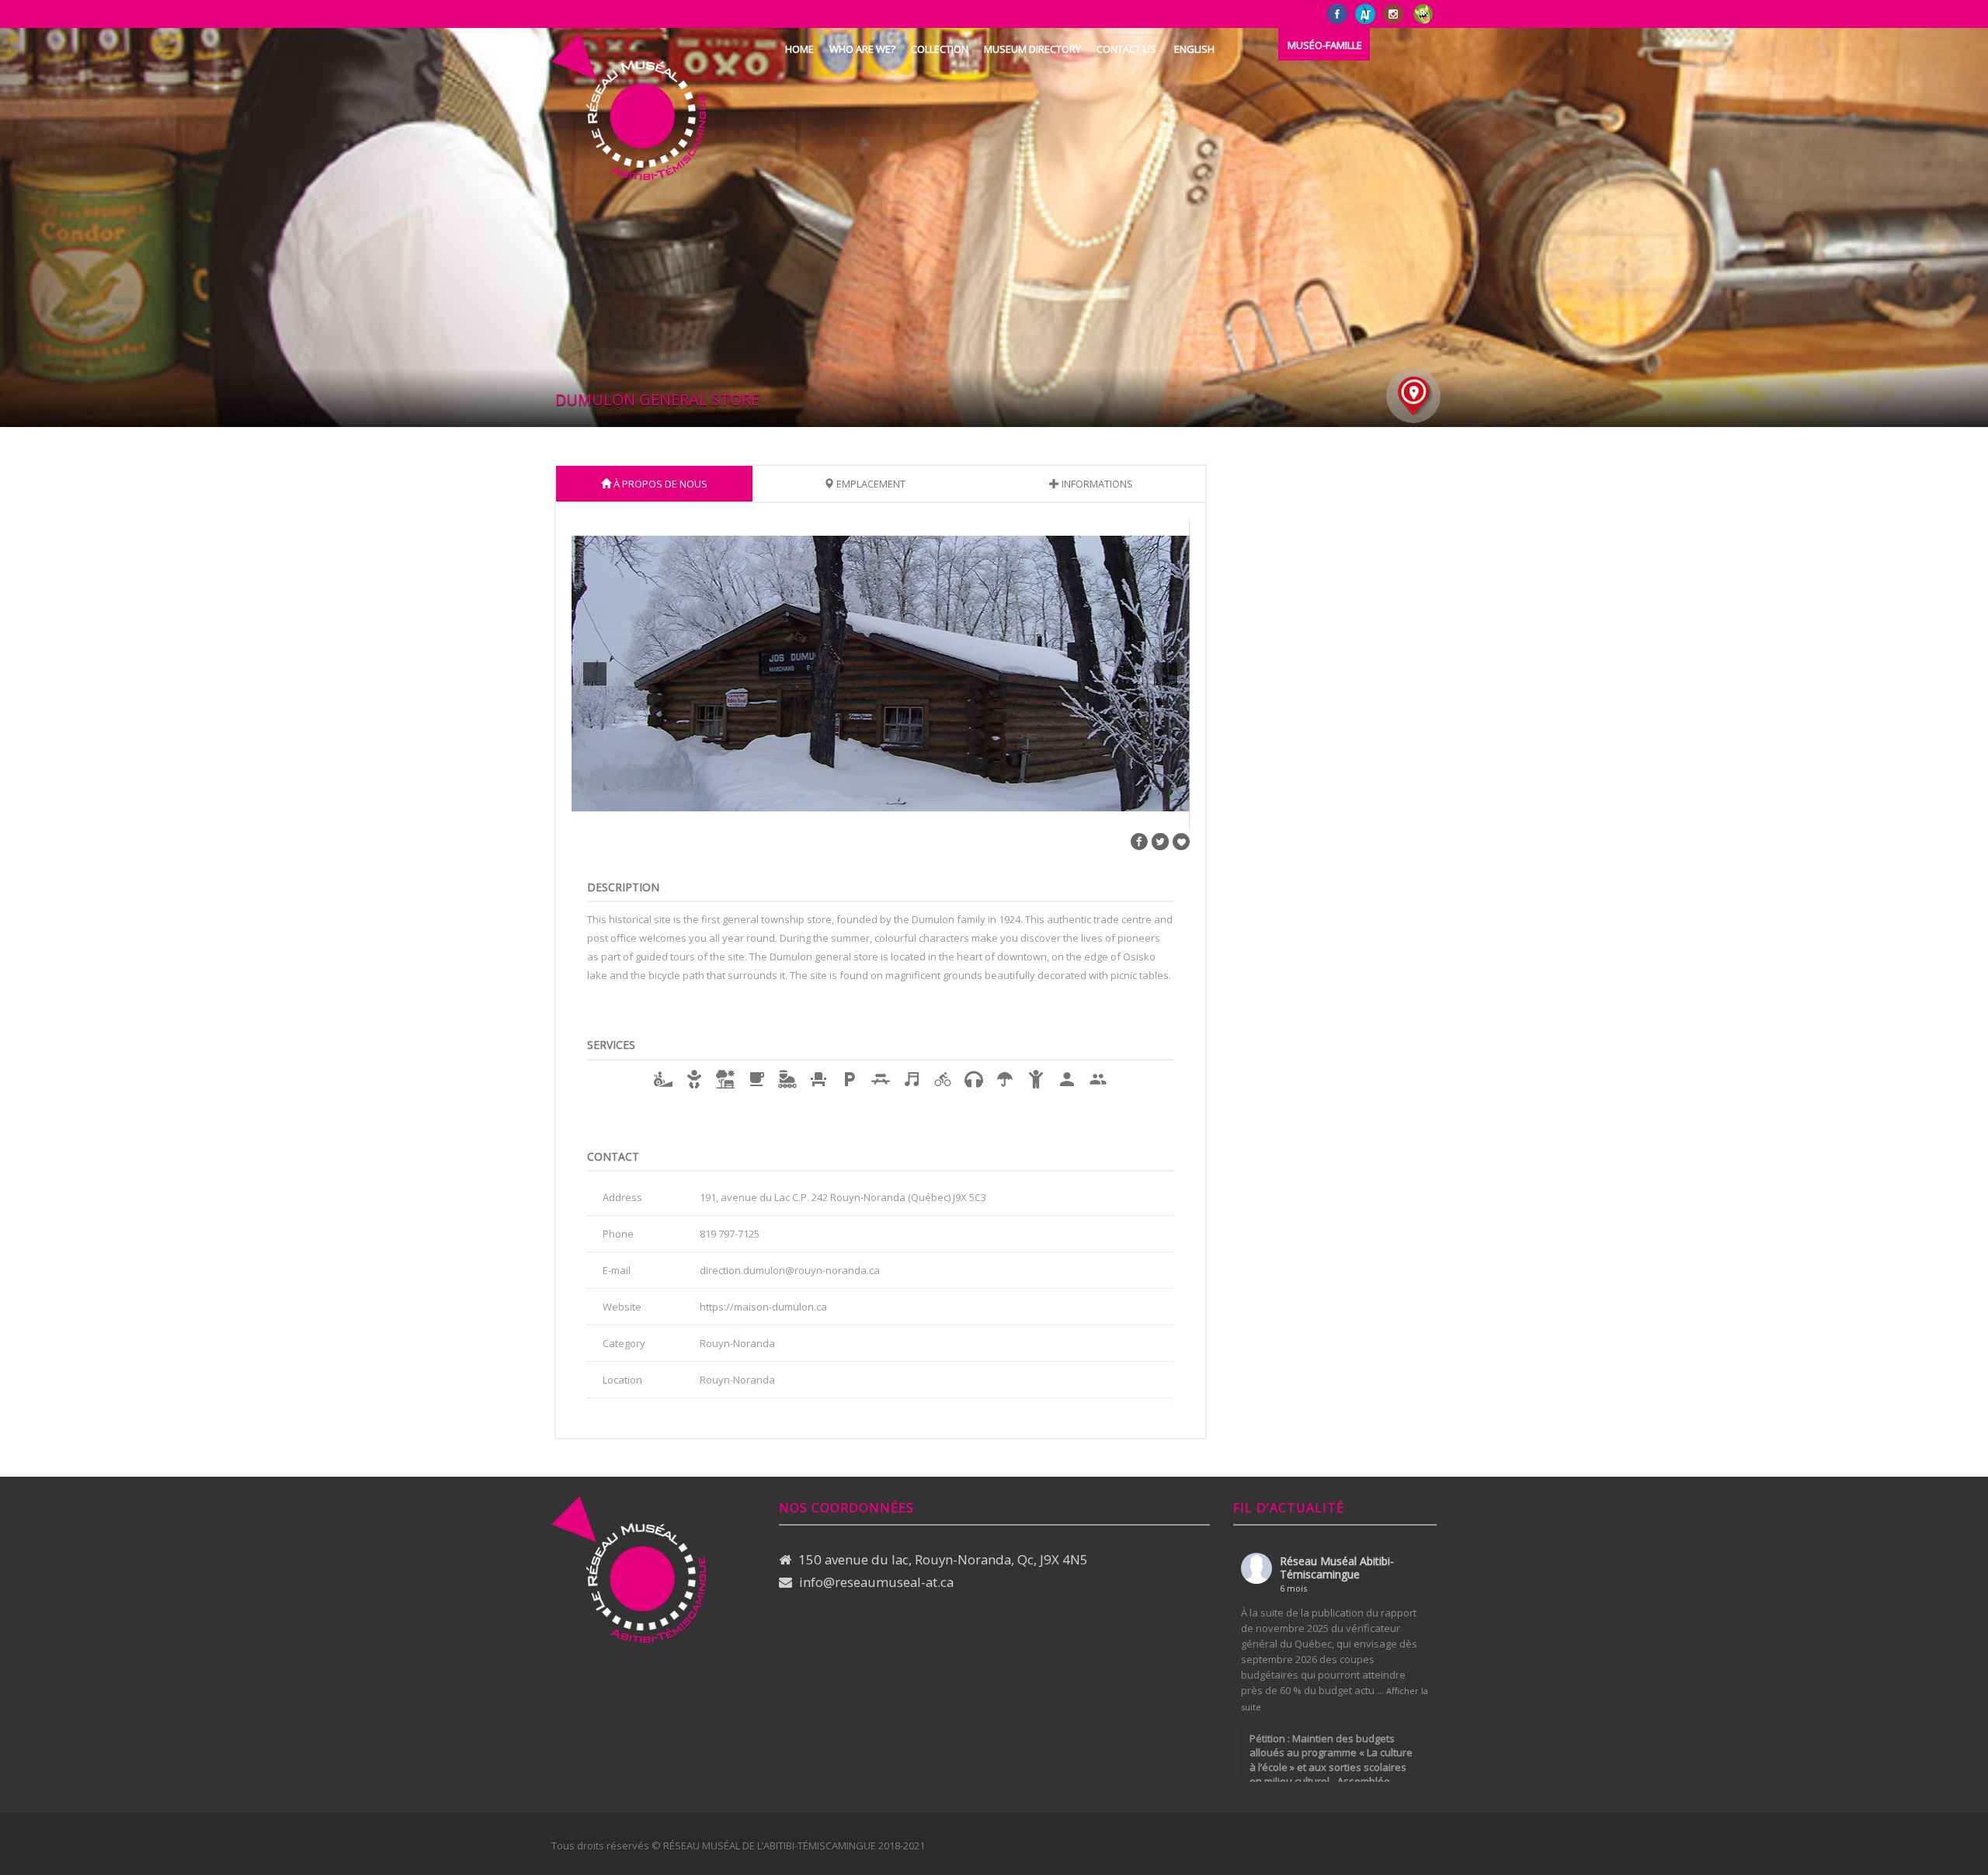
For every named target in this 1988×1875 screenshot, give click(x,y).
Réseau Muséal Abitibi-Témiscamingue (1337, 1568)
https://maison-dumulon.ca (763, 1307)
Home (799, 49)
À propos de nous (659, 484)
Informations (1096, 484)
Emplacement (870, 484)
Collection (940, 49)
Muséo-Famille (1325, 45)
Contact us (1126, 49)
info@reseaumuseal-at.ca (876, 1582)
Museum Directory (1032, 49)
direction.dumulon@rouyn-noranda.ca (790, 1270)
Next (1162, 681)
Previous (591, 681)
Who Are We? (862, 49)
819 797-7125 (730, 1234)
